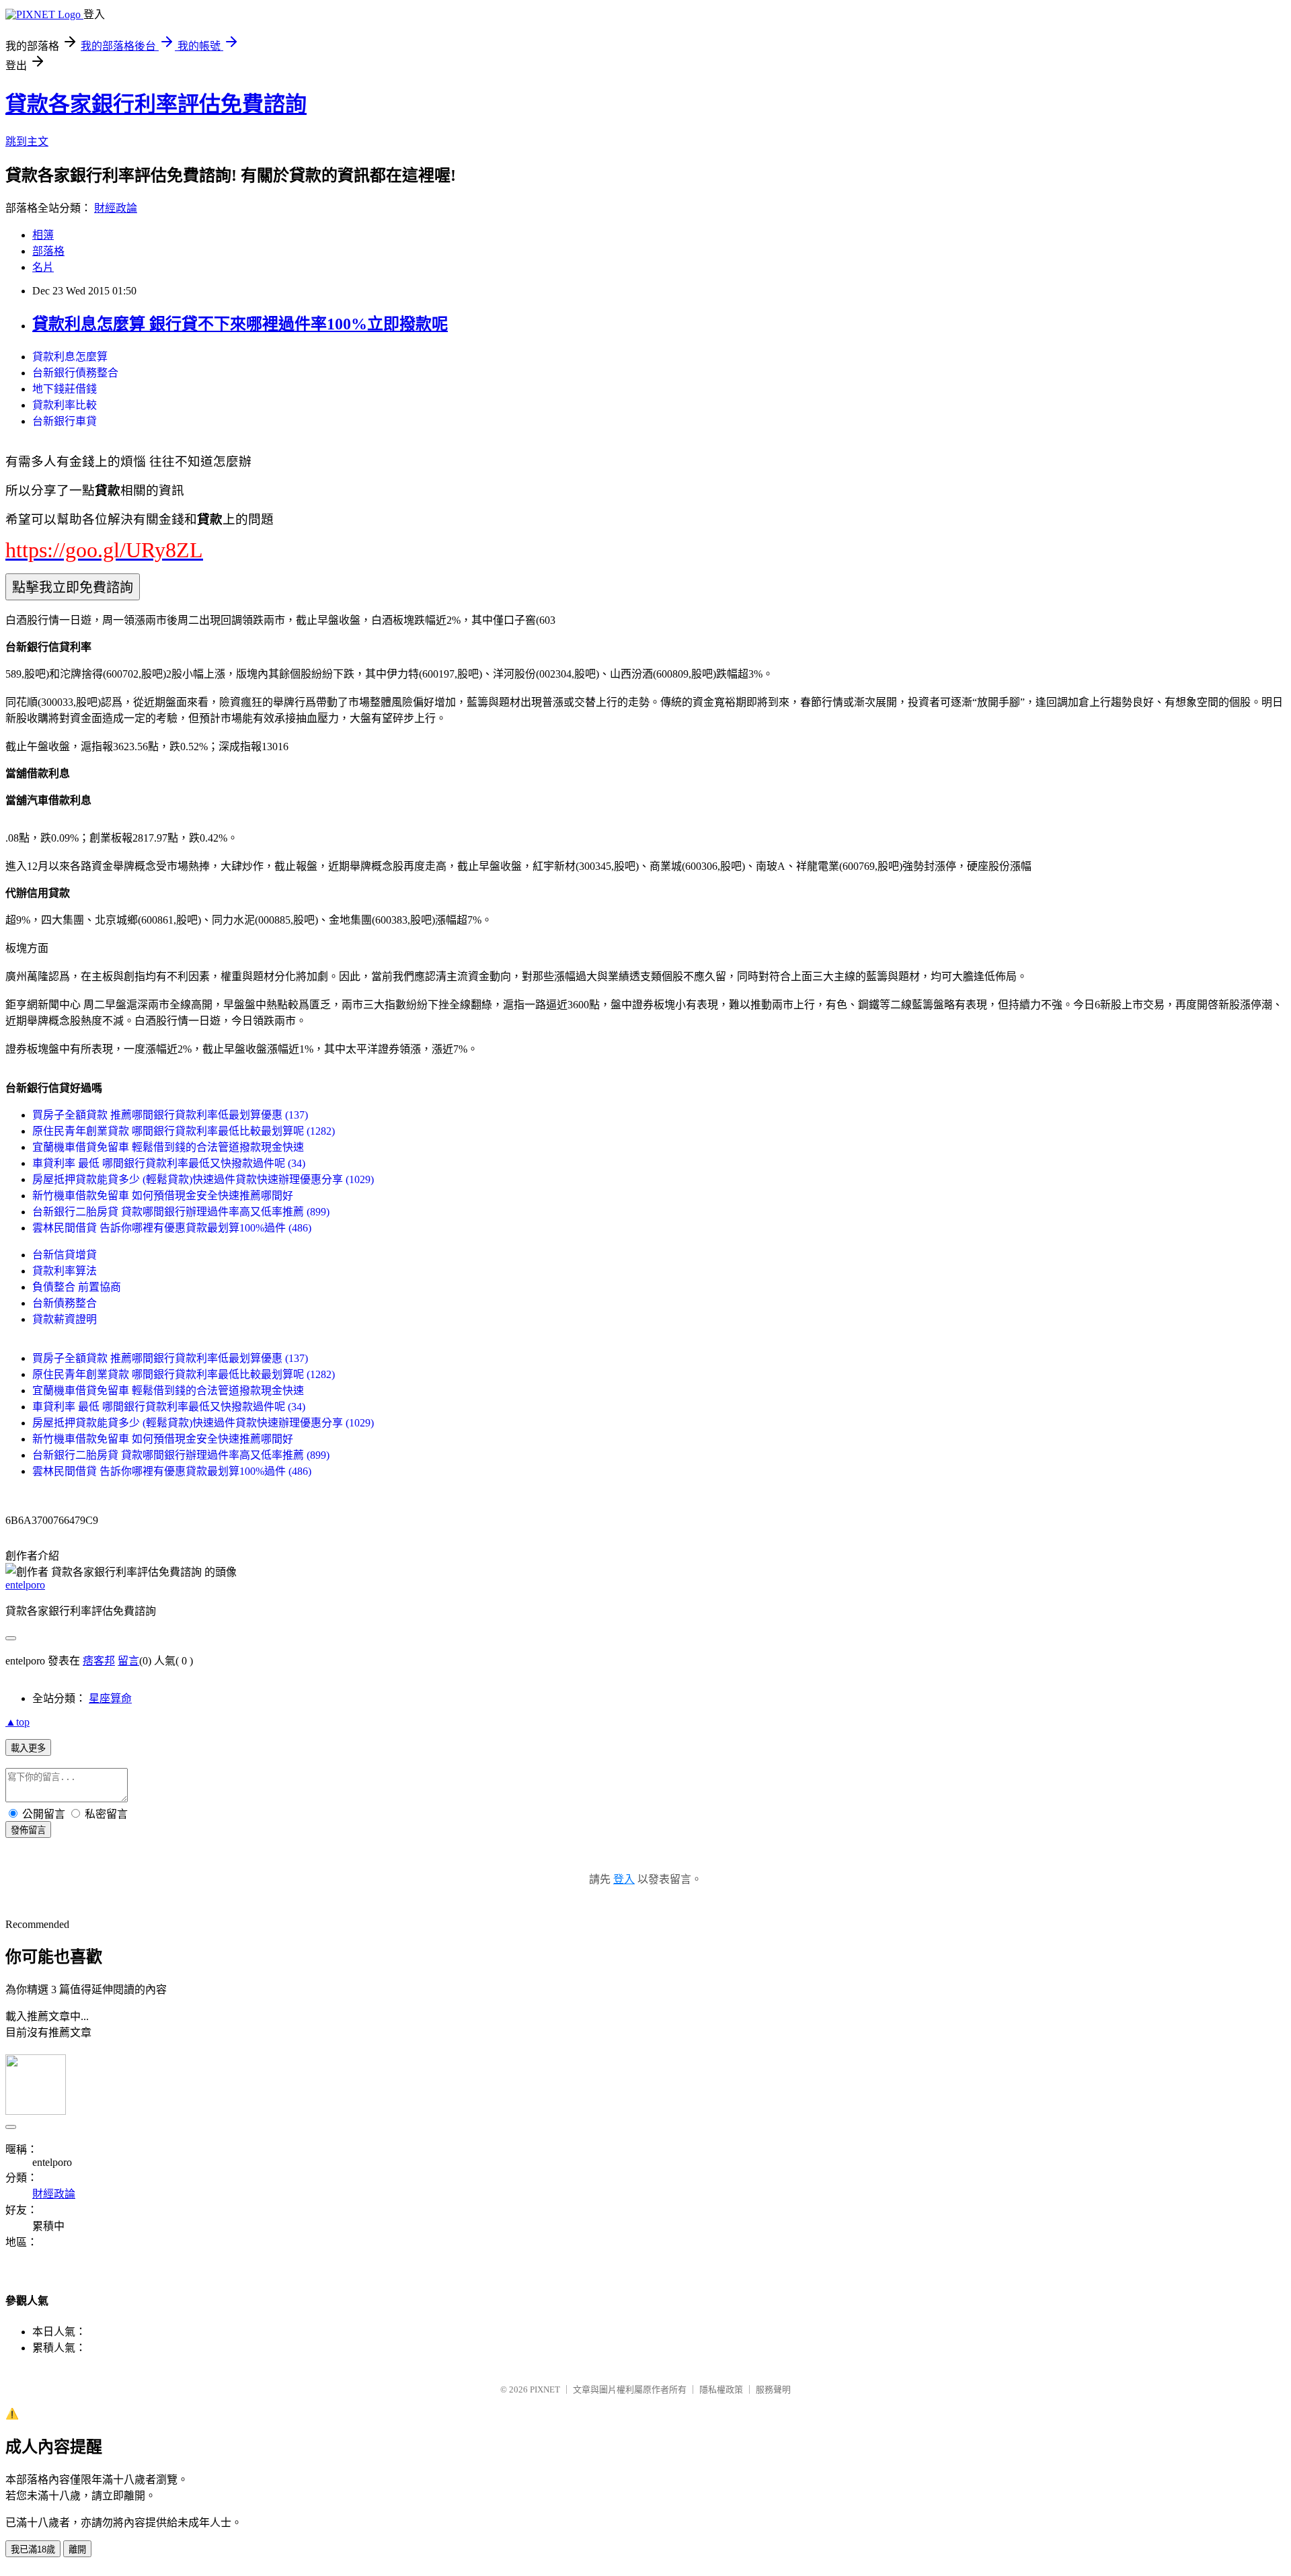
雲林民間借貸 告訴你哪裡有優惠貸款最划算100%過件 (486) (172, 1228)
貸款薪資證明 (65, 1319)
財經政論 (116, 208)
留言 (128, 1661)
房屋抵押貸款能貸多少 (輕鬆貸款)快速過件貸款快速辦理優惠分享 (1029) (203, 1179)
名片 (43, 267)
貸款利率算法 (65, 1271)
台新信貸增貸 (65, 1255)
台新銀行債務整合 (75, 373)
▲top (17, 1722)
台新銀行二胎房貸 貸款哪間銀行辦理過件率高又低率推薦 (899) (181, 1212)
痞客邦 (99, 1661)
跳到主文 (27, 142)
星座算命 (110, 1698)
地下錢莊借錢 (65, 389)
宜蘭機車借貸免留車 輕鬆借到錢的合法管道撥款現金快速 (168, 1147)
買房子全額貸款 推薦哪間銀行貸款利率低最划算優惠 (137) (170, 1115)
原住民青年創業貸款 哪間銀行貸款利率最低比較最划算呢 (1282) (184, 1131)
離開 (77, 2549)
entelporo (25, 1585)
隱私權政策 (721, 2389)
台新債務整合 (65, 1303)
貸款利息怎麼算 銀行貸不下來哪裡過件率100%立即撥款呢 (240, 324)
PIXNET (545, 2389)
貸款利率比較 (65, 405)
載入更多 (28, 1748)
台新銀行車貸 (65, 421)
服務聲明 (773, 2389)
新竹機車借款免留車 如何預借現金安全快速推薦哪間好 (163, 1196)
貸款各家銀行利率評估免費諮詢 (156, 104)
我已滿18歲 (33, 2549)
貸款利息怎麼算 (70, 357)
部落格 (48, 251)
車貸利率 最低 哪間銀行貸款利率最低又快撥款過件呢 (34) (169, 1163)
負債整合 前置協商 (77, 1287)
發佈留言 (28, 1830)
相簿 (43, 235)
